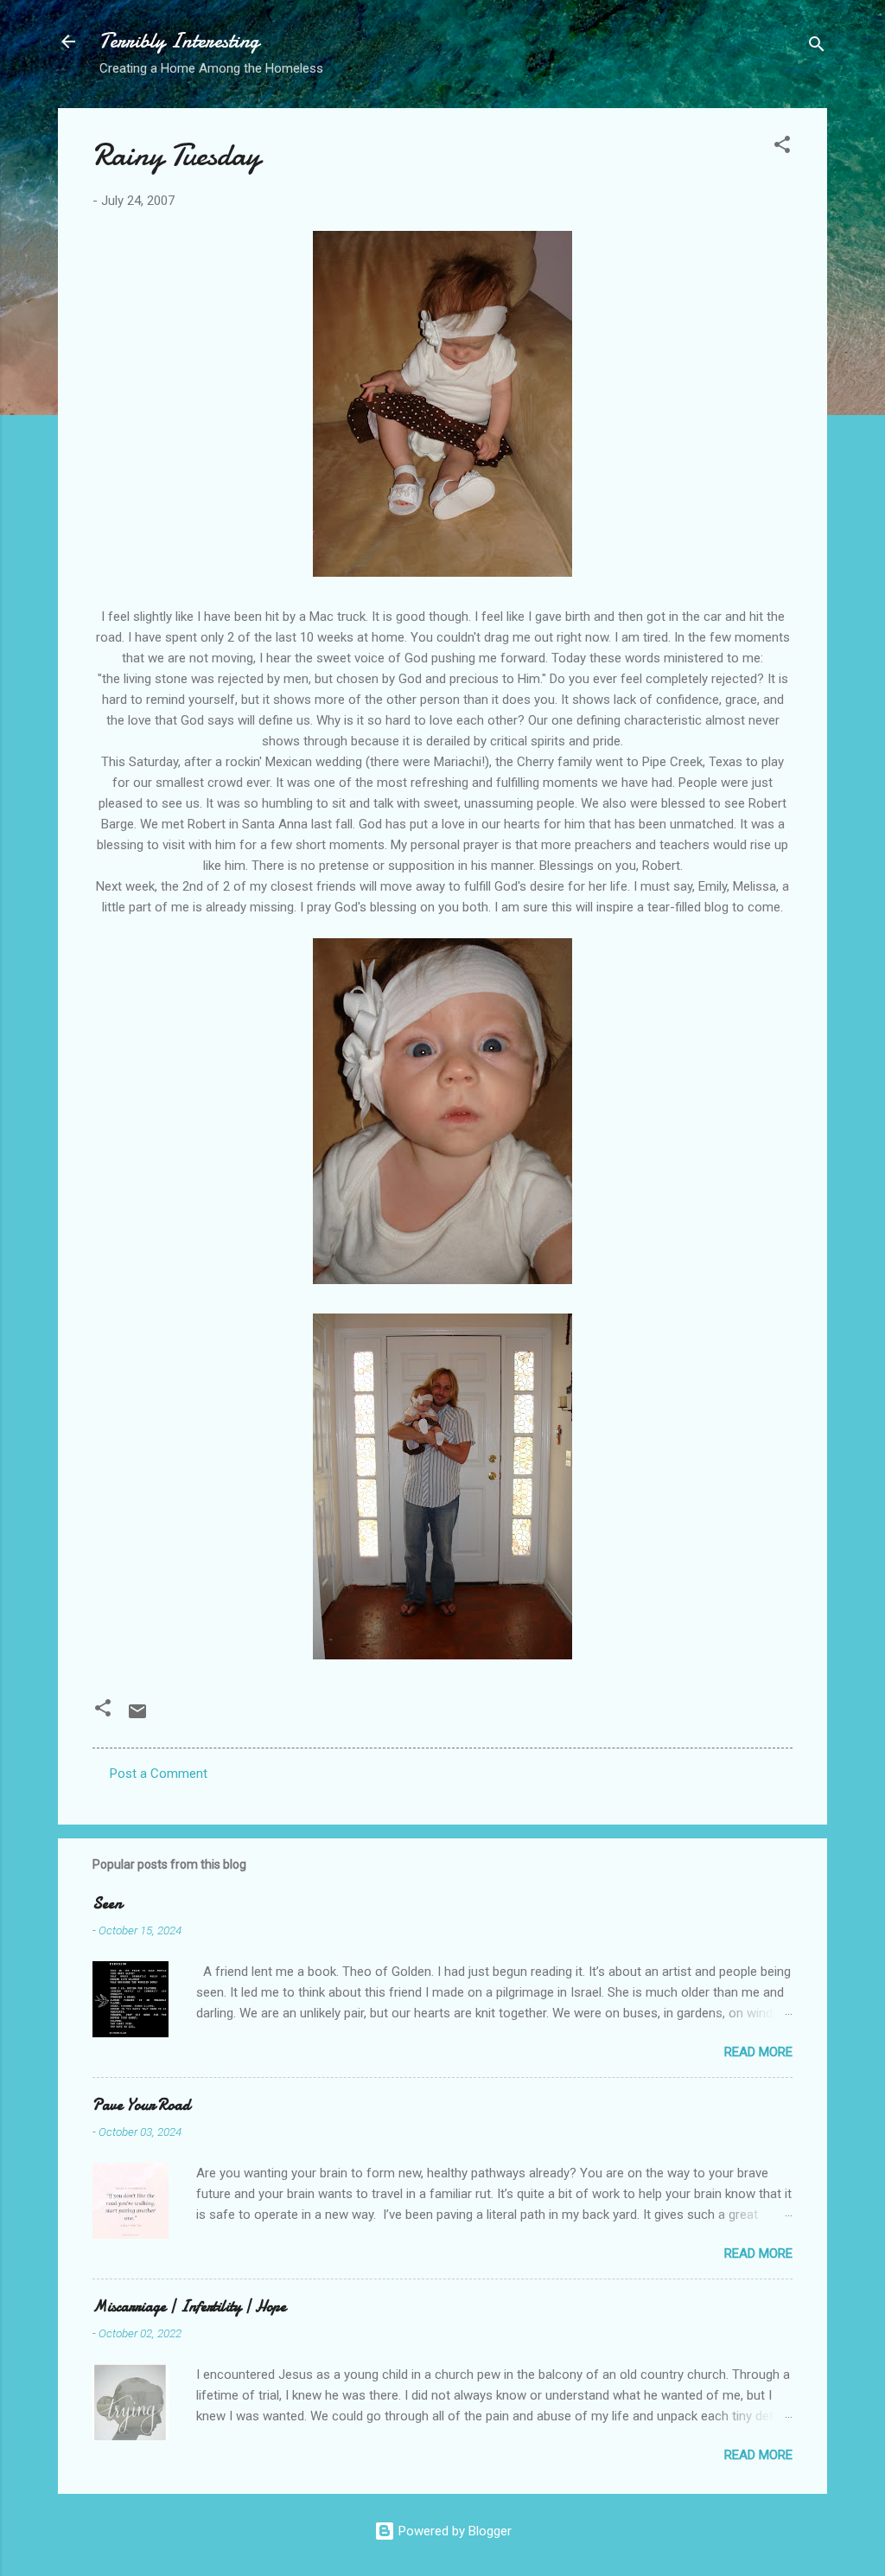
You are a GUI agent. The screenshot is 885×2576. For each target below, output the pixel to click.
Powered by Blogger (453, 2531)
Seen (107, 1904)
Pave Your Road (141, 2105)
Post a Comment (159, 1774)
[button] (782, 147)
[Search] (817, 47)
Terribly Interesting (179, 41)
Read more (758, 2052)
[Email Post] (137, 1717)
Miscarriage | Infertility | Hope (189, 2307)
